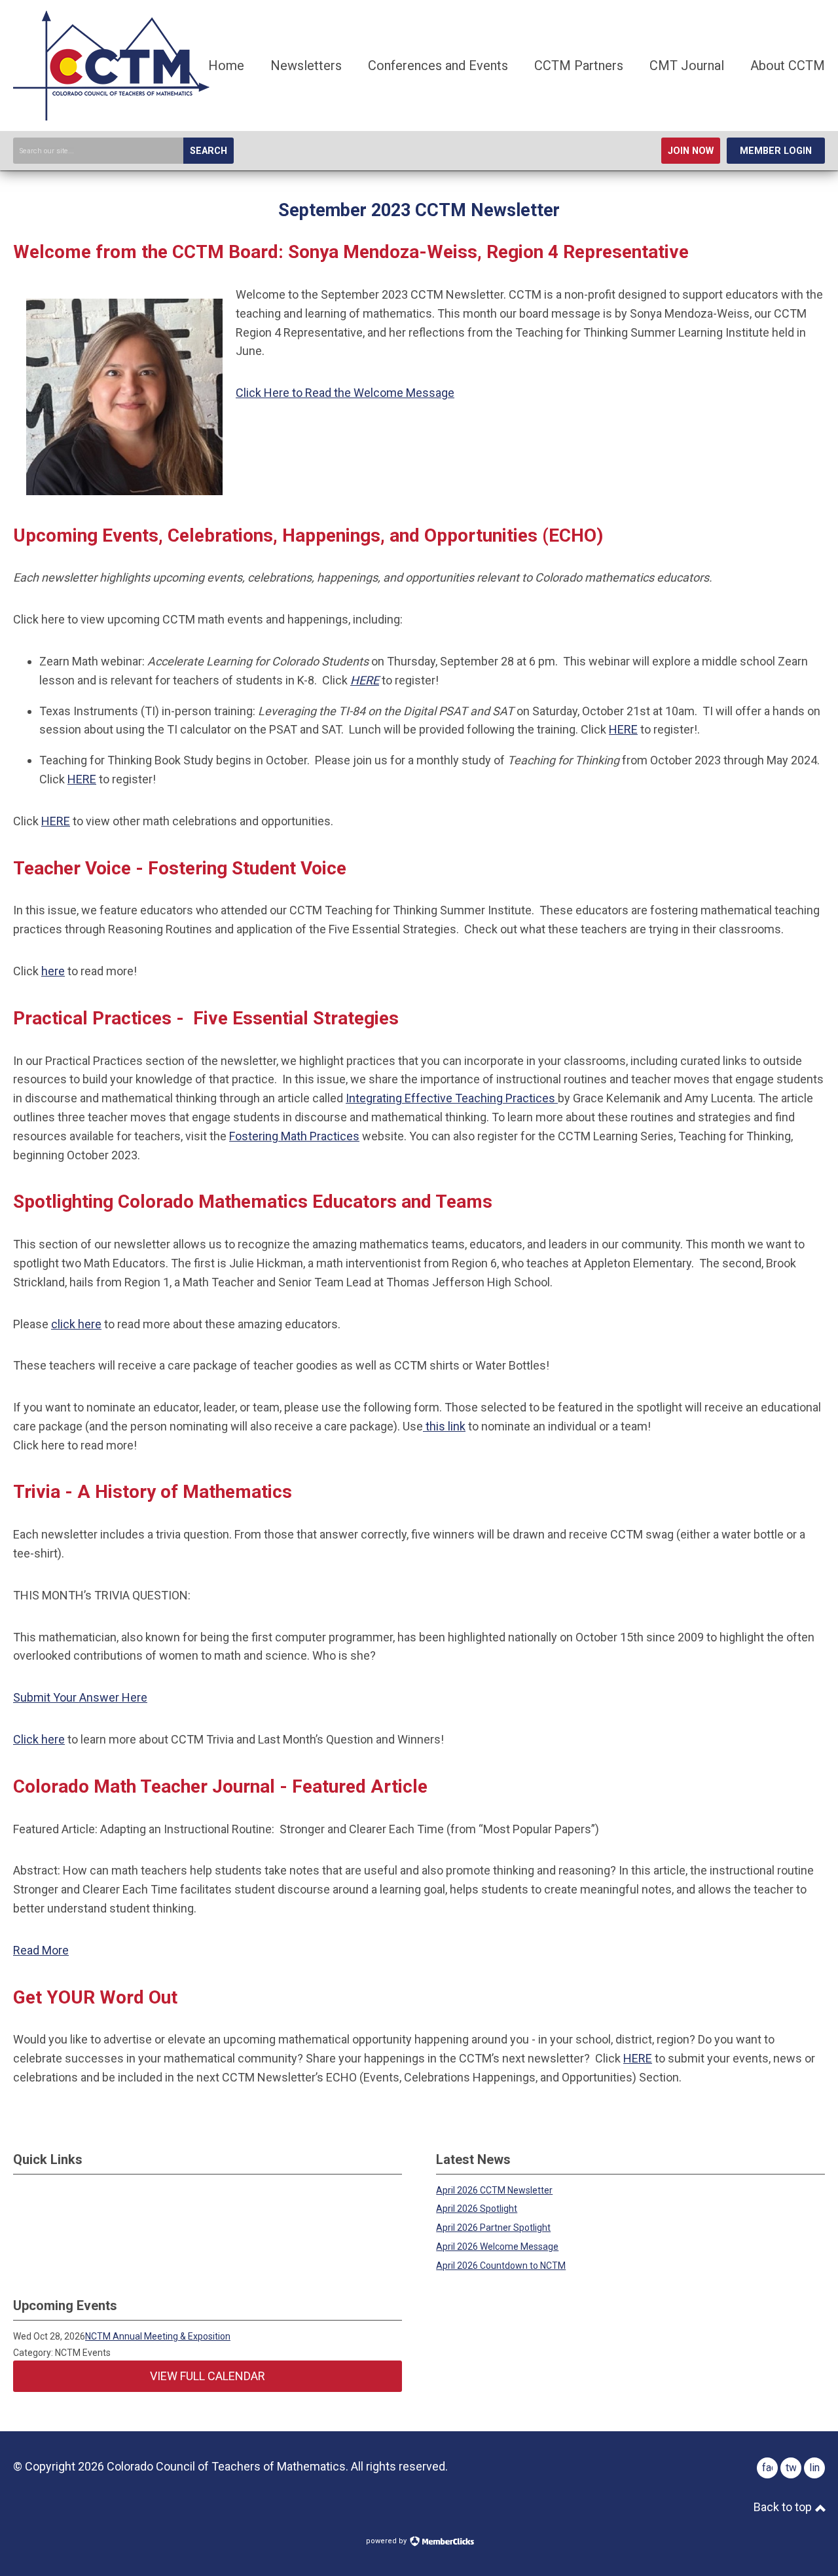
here (53, 971)
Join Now (691, 151)
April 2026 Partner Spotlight (493, 2228)
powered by (387, 2541)
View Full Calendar (208, 2376)
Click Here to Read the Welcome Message (345, 393)
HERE (365, 680)
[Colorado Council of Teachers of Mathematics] (111, 116)
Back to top (784, 2507)
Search (209, 151)
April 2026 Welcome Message (497, 2247)
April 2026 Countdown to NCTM (501, 2266)
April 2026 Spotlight (477, 2209)
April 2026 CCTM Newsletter (494, 2190)
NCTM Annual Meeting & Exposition (158, 2336)
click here (76, 1324)
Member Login (776, 151)
